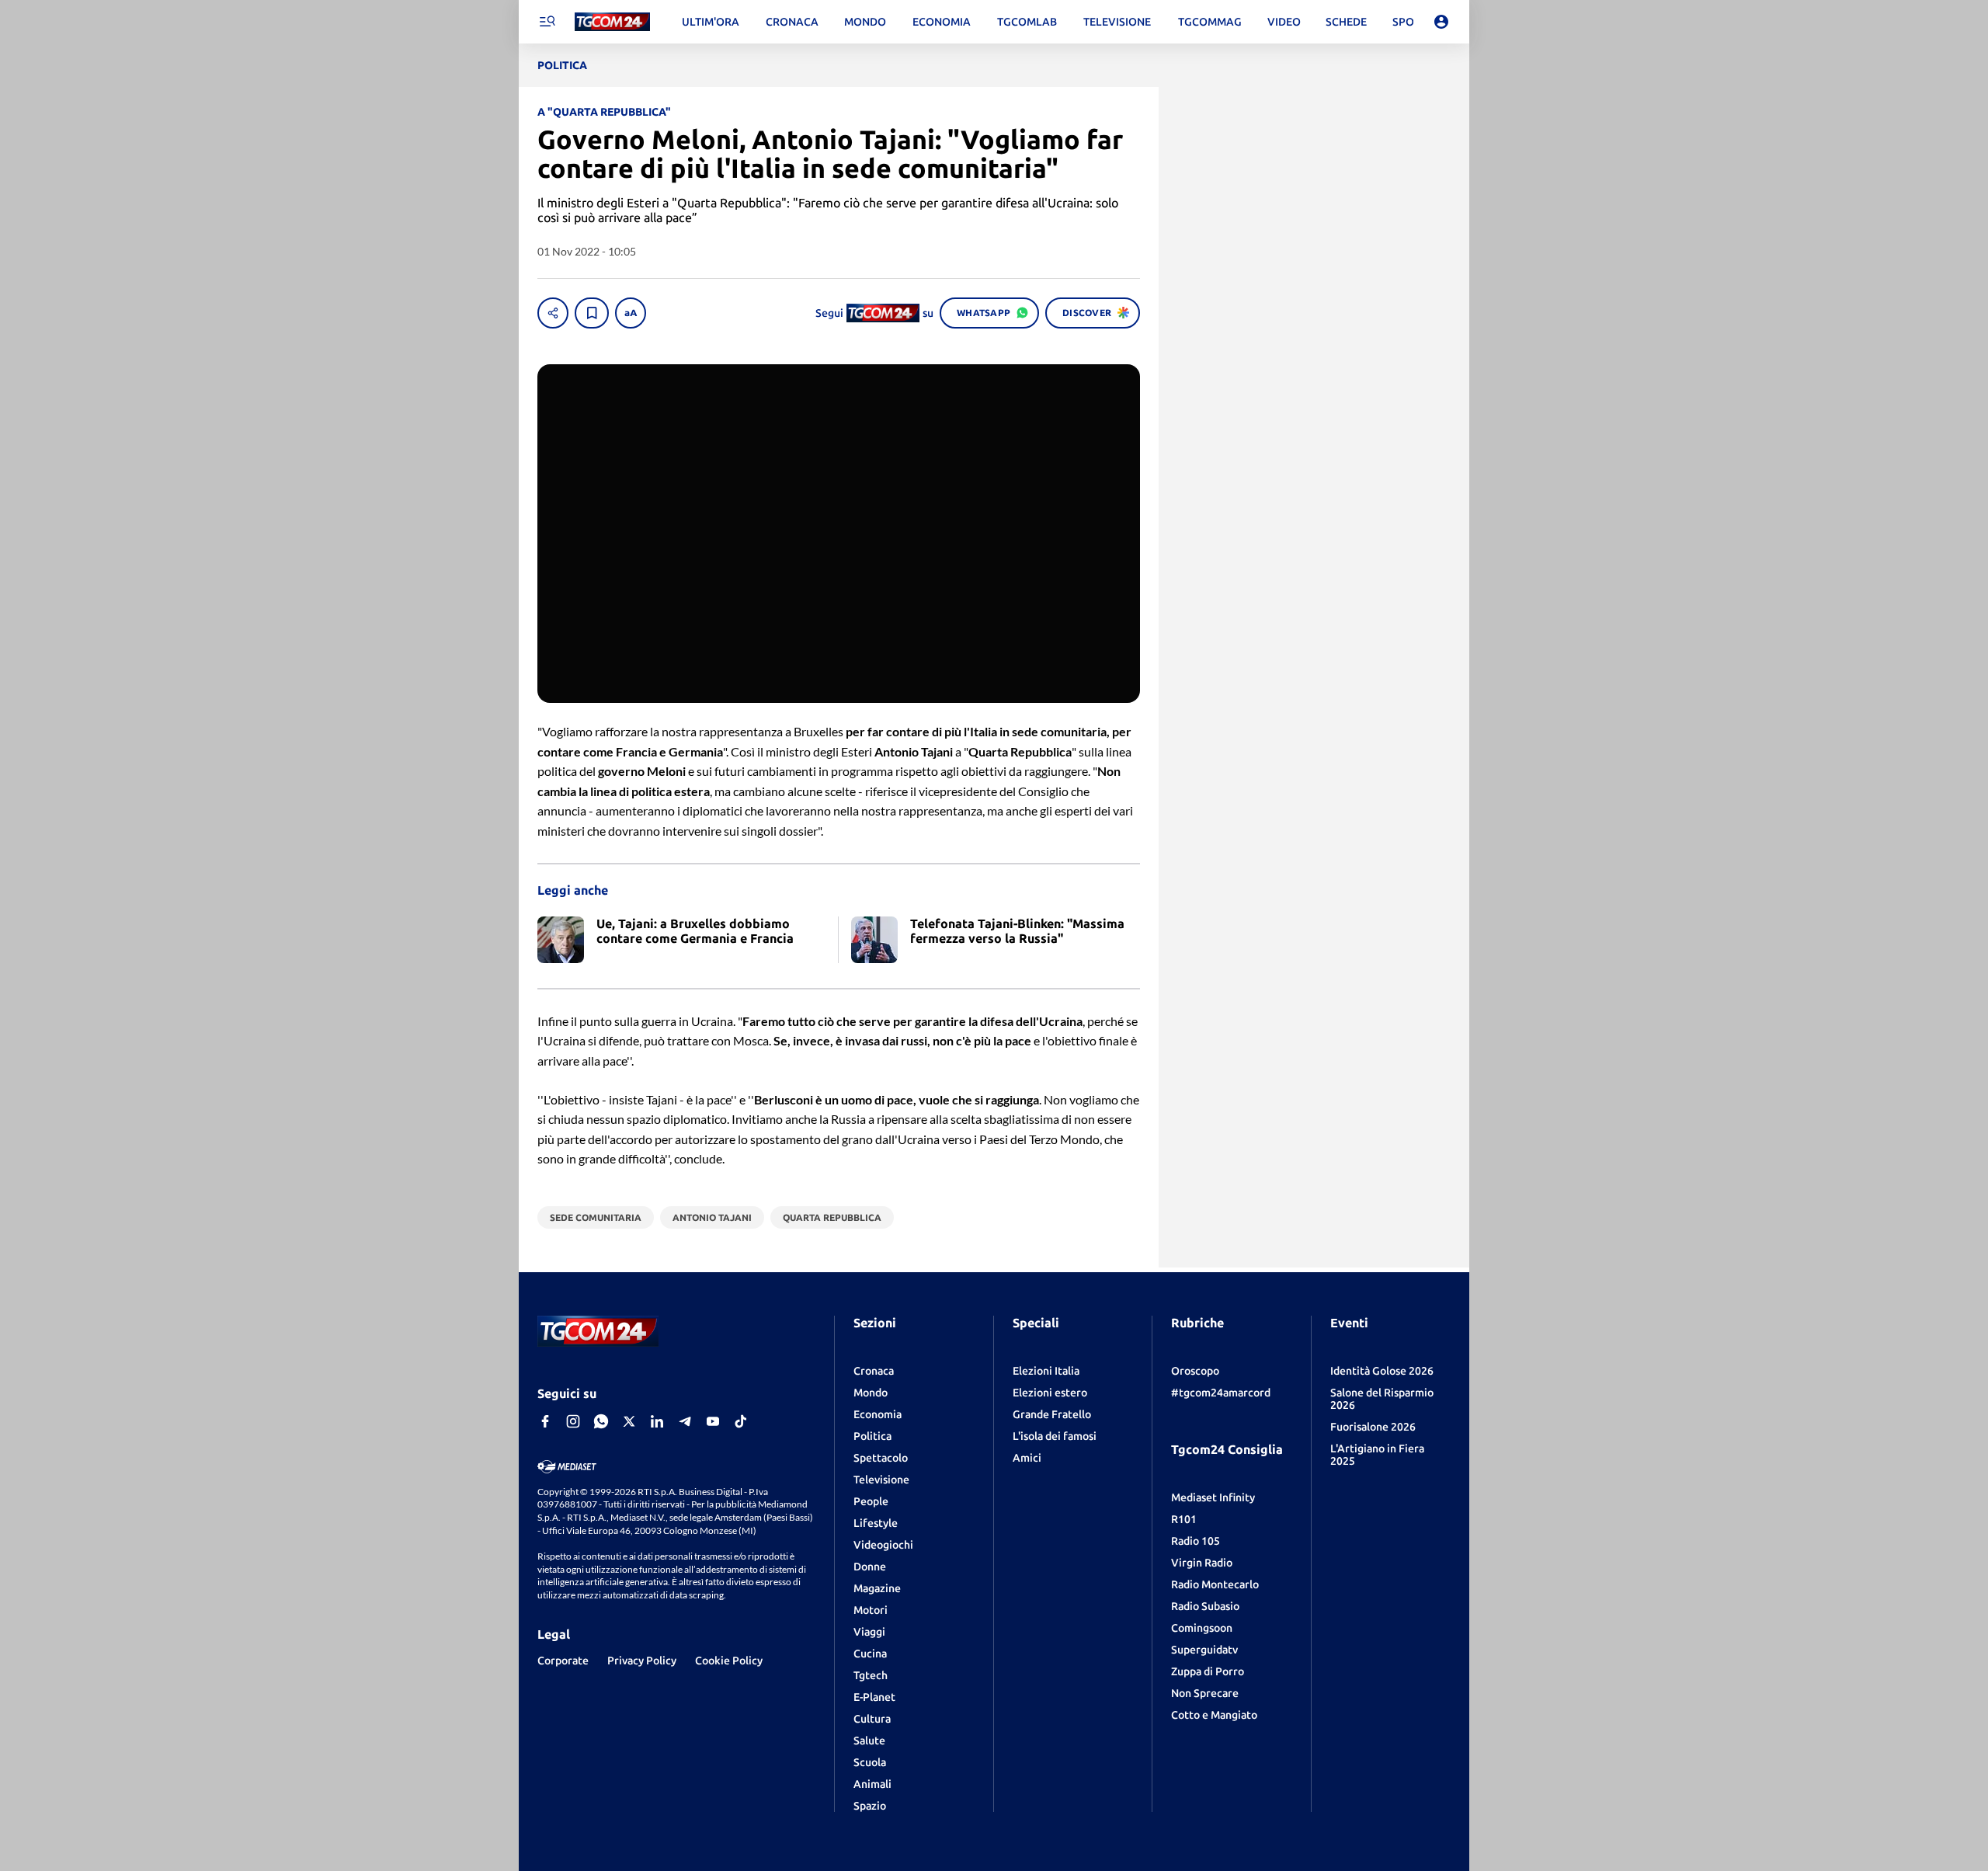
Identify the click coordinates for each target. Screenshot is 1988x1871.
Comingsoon (1202, 1628)
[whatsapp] (601, 1421)
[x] (629, 1421)
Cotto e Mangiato (1214, 1715)
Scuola (870, 1762)
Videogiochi (883, 1545)
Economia (878, 1414)
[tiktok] (741, 1421)
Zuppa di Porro (1208, 1671)
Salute (869, 1741)
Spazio (870, 1806)
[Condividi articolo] (553, 313)
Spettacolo (881, 1458)
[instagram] (573, 1421)
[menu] (547, 22)
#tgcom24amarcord (1221, 1393)
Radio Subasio (1205, 1606)
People (871, 1501)
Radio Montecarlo (1215, 1584)
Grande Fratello (1052, 1414)
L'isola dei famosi (1055, 1436)
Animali (872, 1784)
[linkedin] (657, 1421)
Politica (872, 1436)
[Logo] (612, 22)
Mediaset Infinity (1213, 1497)
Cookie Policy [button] (729, 1661)
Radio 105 (1196, 1541)
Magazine (877, 1588)
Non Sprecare (1205, 1693)
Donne (870, 1567)
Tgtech (871, 1675)
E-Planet (874, 1697)
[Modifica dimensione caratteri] (631, 313)
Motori (871, 1610)
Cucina (870, 1654)
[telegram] (685, 1421)
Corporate (563, 1661)
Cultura (872, 1719)
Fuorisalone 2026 (1373, 1427)
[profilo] (1441, 22)
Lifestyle (876, 1523)
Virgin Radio (1202, 1563)
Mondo (871, 1393)
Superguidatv (1204, 1650)
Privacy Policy (642, 1661)
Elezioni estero (1050, 1393)
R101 (1184, 1519)
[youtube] (713, 1421)
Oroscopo (1195, 1371)
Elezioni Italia (1046, 1371)
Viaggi (869, 1632)
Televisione (881, 1480)
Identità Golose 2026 (1382, 1371)
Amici (1027, 1458)
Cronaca (874, 1371)
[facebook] (545, 1421)
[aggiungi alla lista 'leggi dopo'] (592, 313)
